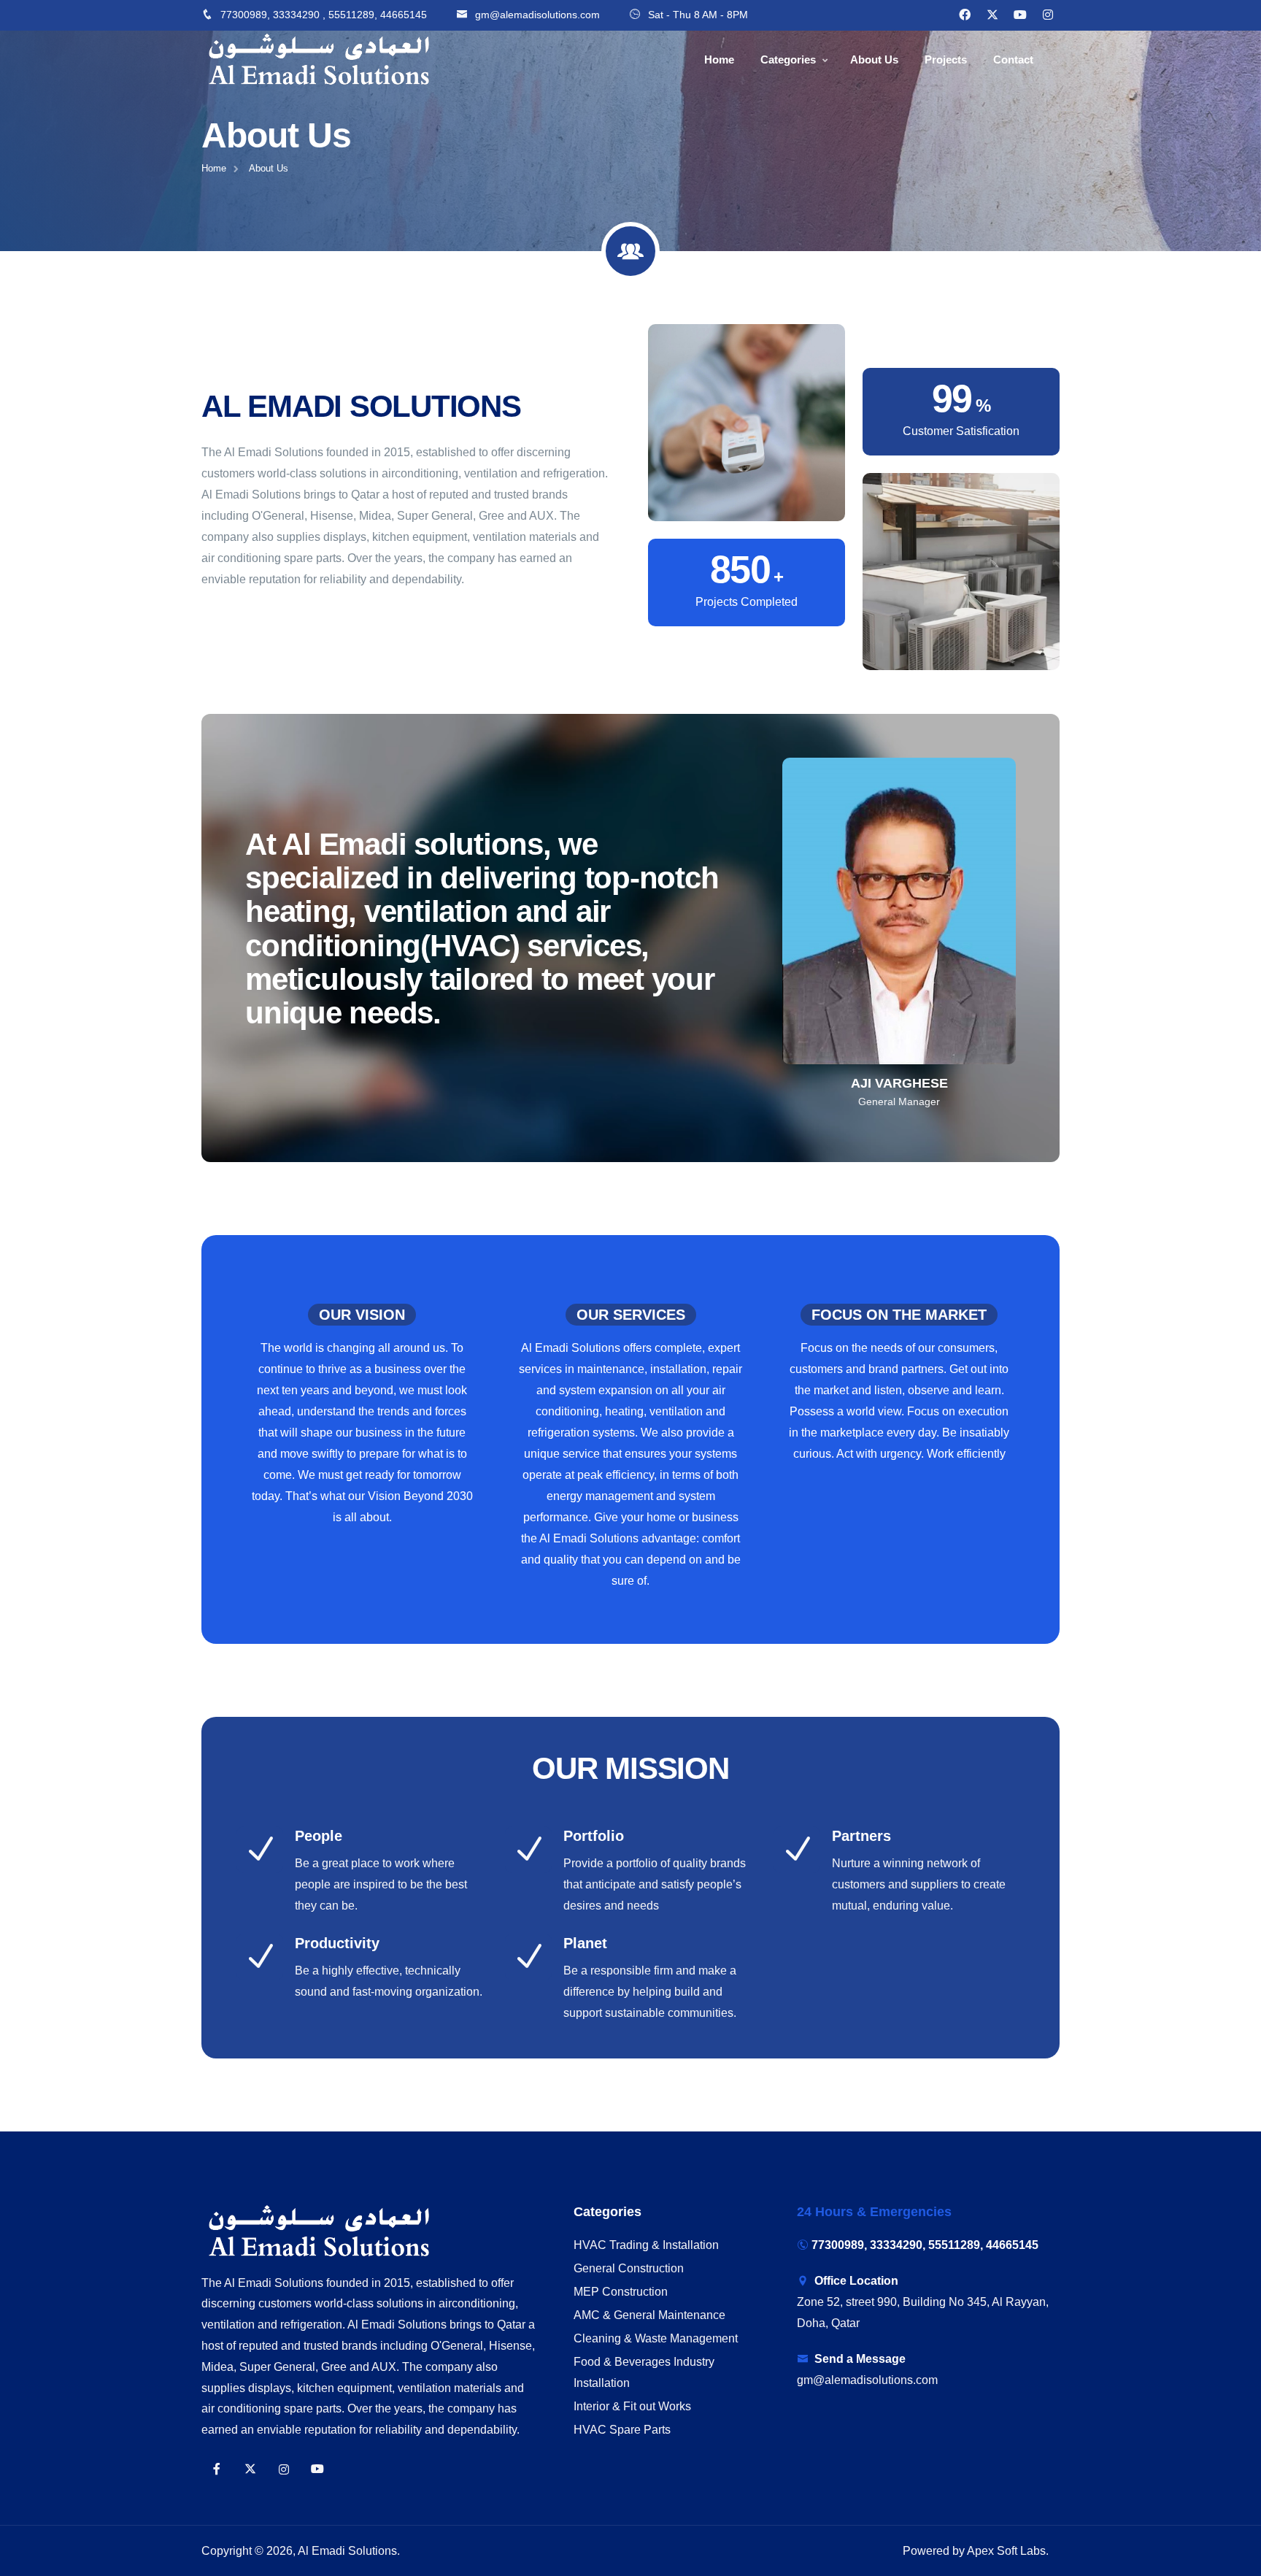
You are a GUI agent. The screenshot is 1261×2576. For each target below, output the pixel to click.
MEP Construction (621, 2292)
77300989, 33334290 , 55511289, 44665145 (324, 15)
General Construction (629, 2268)
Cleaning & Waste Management (656, 2338)
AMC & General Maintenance (649, 2315)
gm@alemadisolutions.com (537, 15)
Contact (1013, 59)
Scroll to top (33, 1291)
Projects (946, 59)
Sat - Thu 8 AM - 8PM (698, 15)
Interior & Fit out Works (632, 2406)
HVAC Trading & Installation (646, 2245)
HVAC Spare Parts (622, 2430)
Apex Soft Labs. (1008, 2551)
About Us (874, 59)
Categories (788, 59)
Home (719, 59)
